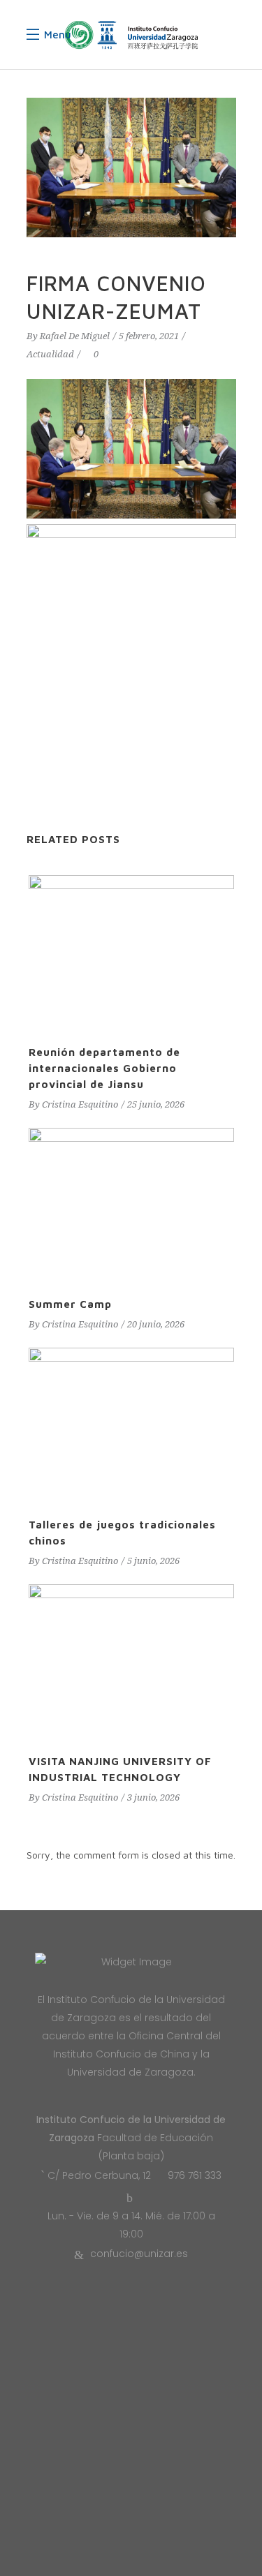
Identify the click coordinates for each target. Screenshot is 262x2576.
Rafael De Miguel (75, 336)
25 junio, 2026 (156, 1104)
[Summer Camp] (131, 1205)
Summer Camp (70, 1304)
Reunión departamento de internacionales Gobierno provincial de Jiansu (104, 1068)
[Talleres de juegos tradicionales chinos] (131, 1425)
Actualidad (50, 354)
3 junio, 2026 (153, 1797)
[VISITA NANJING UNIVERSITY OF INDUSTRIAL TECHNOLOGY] (131, 1661)
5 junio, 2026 (153, 1561)
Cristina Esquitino (80, 1104)
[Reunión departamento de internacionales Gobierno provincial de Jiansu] (131, 952)
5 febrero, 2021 (149, 336)
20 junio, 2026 (156, 1324)
